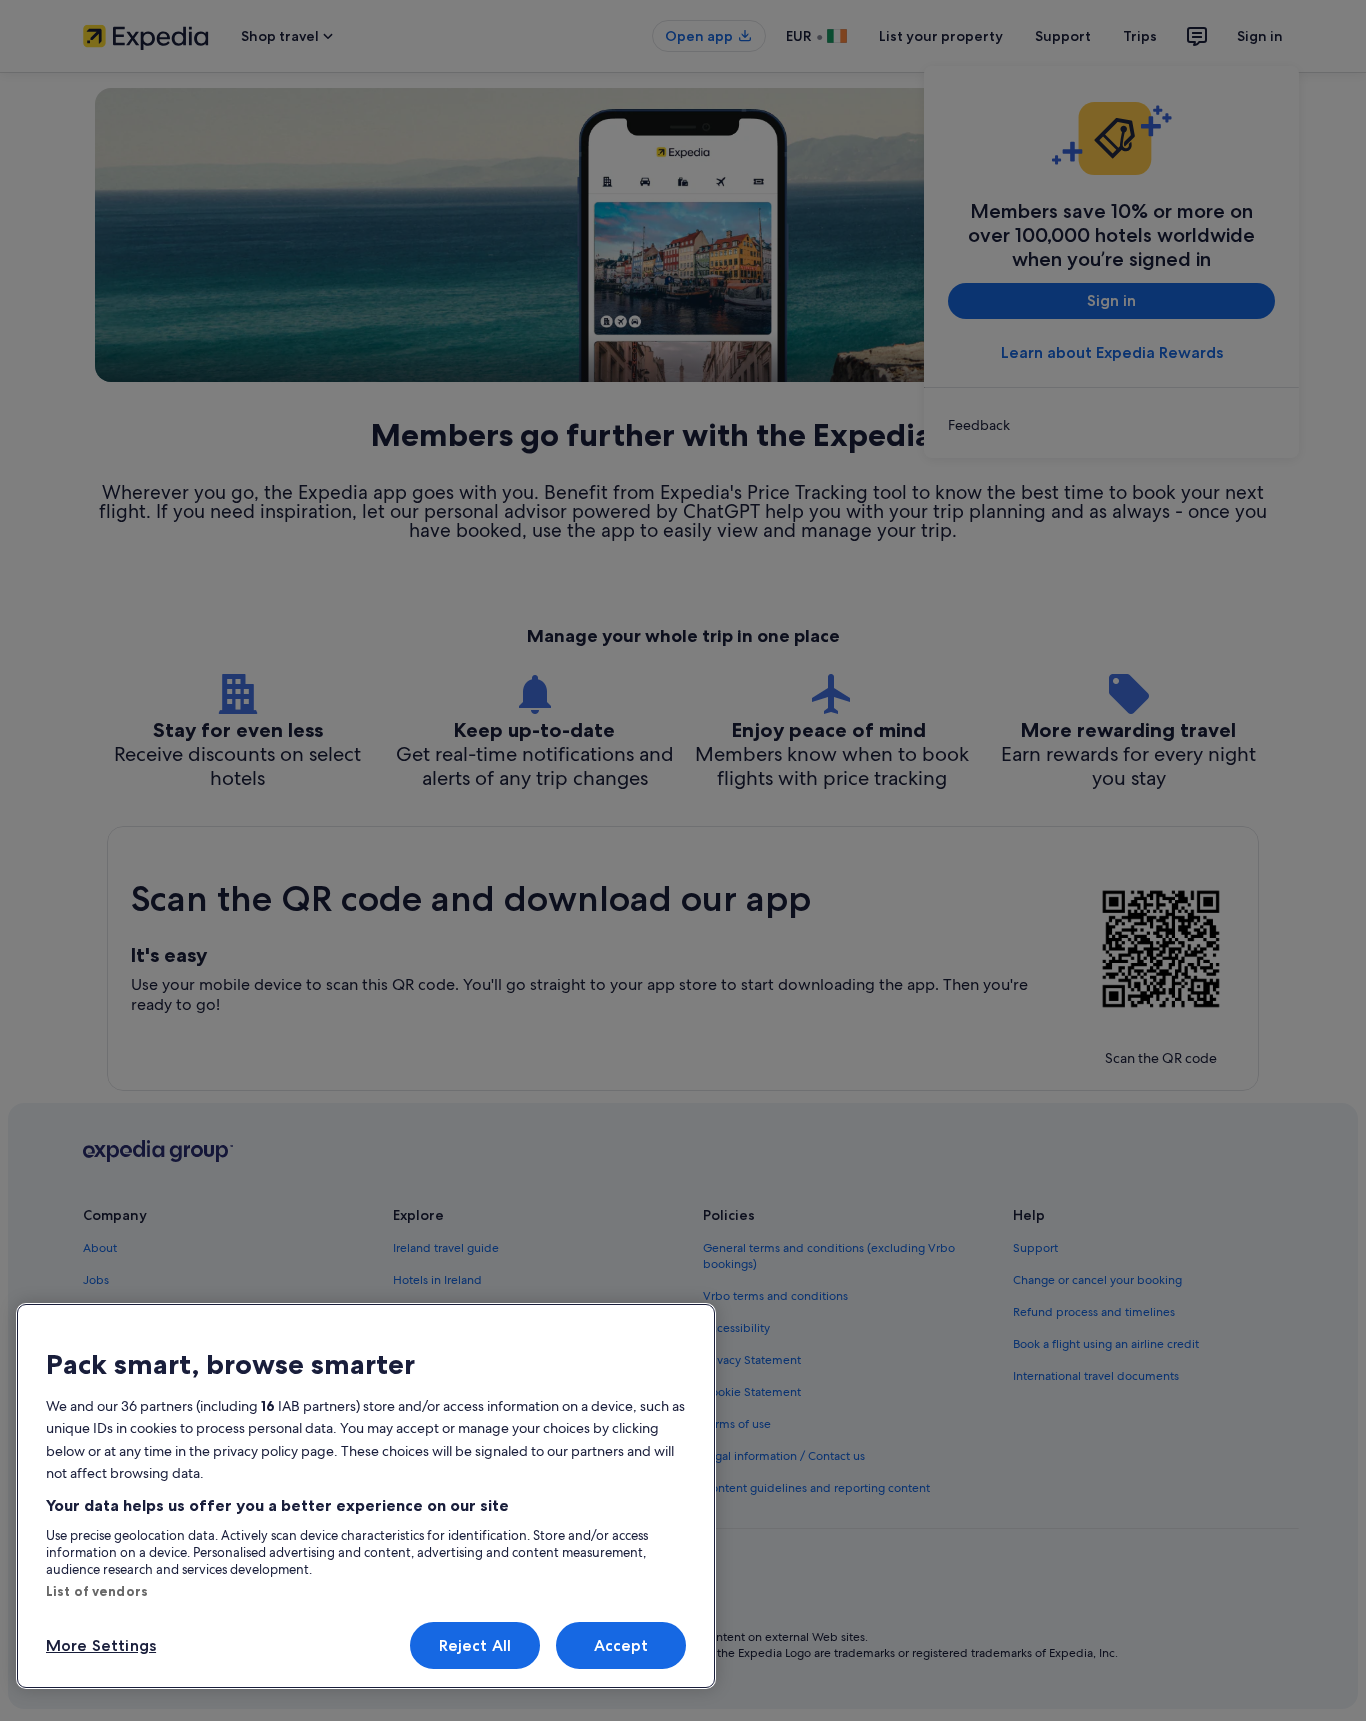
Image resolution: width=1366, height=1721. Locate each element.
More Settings (101, 1645)
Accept (621, 1645)
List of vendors (97, 1591)
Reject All (475, 1645)
